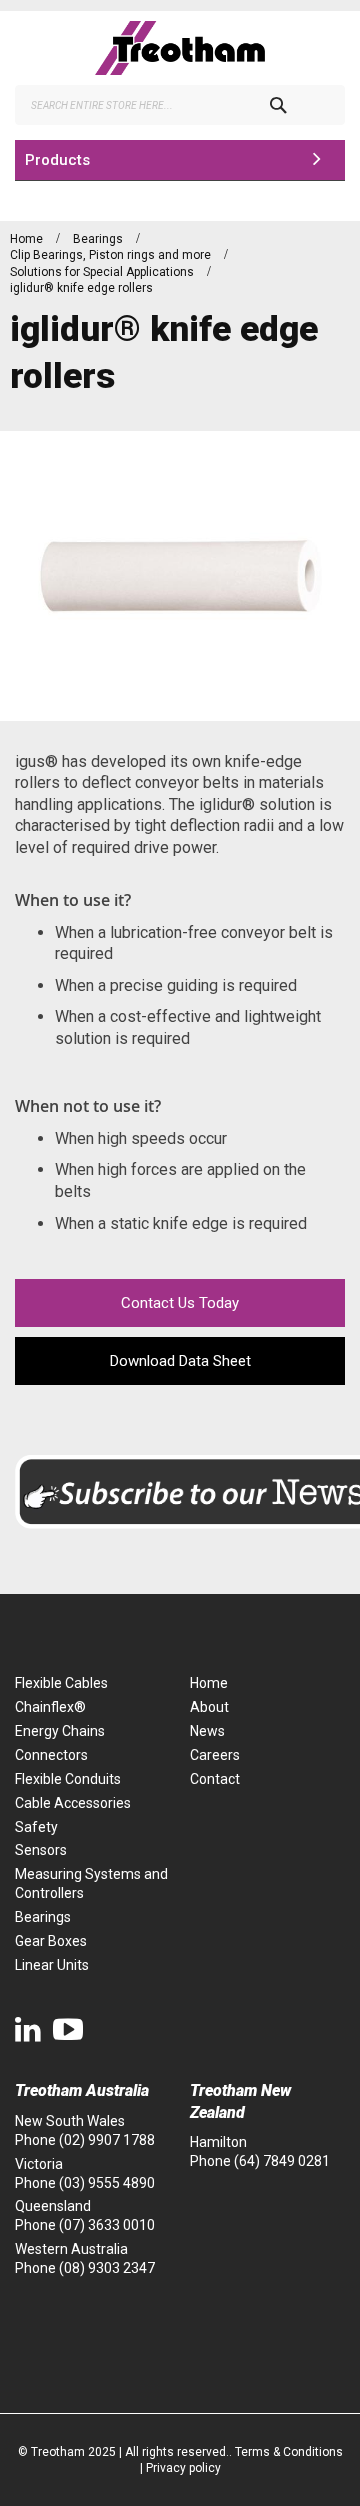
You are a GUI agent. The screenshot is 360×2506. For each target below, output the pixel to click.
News (207, 1731)
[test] (180, 48)
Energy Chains (60, 1731)
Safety (36, 1827)
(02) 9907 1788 (107, 2140)
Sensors (41, 1850)
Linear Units (52, 1965)
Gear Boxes (51, 1941)
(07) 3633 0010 (107, 2225)
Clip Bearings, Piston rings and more (112, 255)
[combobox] (180, 105)
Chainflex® (50, 1707)
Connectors (51, 1755)
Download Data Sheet (180, 1361)
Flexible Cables (61, 1683)
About (209, 1707)
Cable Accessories (73, 1803)
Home (28, 239)
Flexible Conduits (68, 1779)
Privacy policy (183, 2468)
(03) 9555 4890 (107, 2183)
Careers (215, 1755)
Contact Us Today (180, 1303)
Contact (215, 1779)
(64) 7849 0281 (282, 2161)
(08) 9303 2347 (107, 2268)
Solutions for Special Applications (103, 272)
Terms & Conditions (289, 2452)
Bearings (99, 239)
